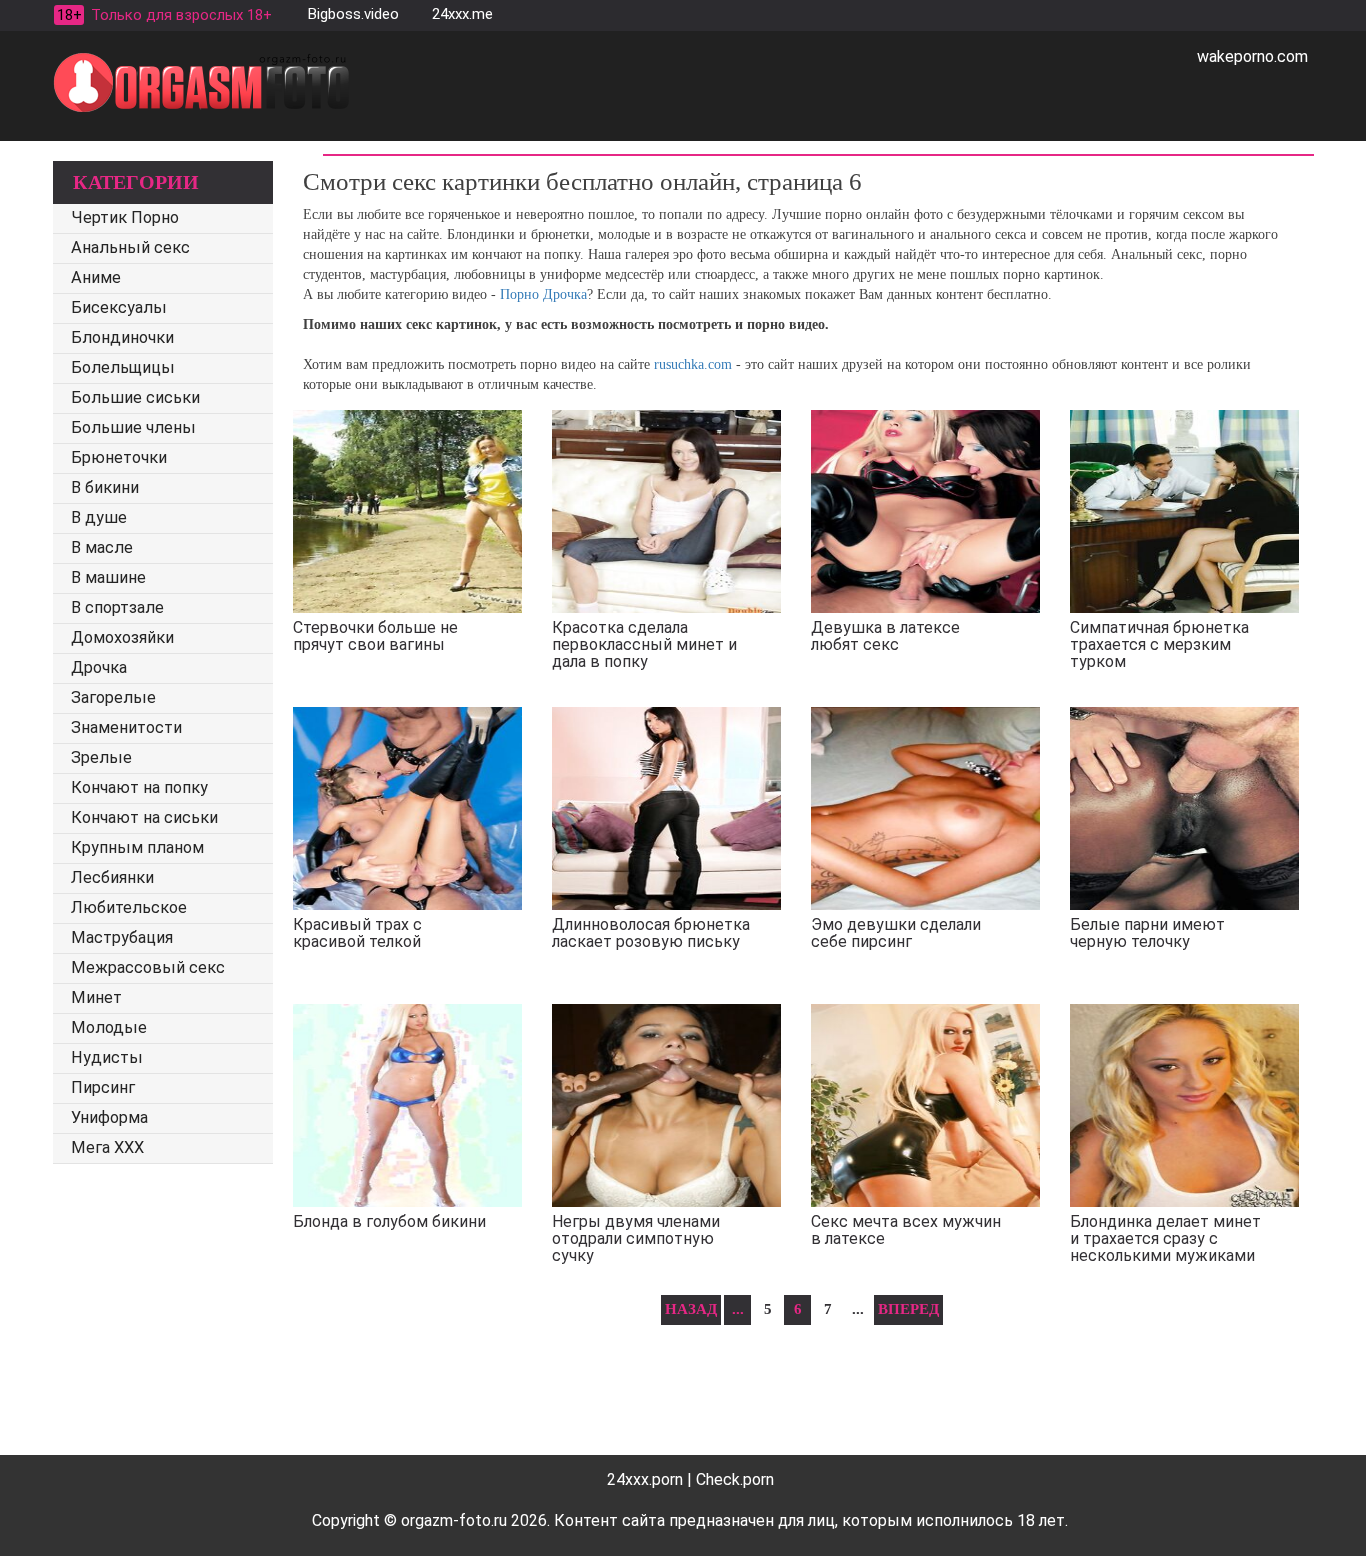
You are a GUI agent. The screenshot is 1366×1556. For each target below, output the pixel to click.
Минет (96, 997)
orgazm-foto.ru (454, 1520)
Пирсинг (103, 1087)
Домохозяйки (122, 637)
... (738, 1309)
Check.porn (735, 1479)
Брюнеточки (119, 457)
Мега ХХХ (107, 1147)
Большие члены (133, 427)
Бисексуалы (119, 307)
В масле (102, 547)
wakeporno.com (1252, 56)
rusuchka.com (693, 364)
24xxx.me (462, 14)
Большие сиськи (135, 397)
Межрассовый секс (148, 967)
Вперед (908, 1309)
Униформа (109, 1117)
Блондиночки (122, 337)
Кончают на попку (139, 787)
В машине (108, 577)
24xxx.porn (645, 1479)
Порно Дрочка (543, 294)
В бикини (105, 487)
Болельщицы (123, 367)
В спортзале (117, 607)
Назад (691, 1309)
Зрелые (101, 757)
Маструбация (122, 937)
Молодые (109, 1027)
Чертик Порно (125, 217)
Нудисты (107, 1057)
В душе (99, 517)
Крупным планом (137, 847)
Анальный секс (130, 247)
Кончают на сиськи (144, 817)
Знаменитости (126, 727)
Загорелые (113, 697)
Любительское (129, 907)
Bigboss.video (353, 14)
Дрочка (99, 667)
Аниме (96, 277)
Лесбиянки (112, 877)
